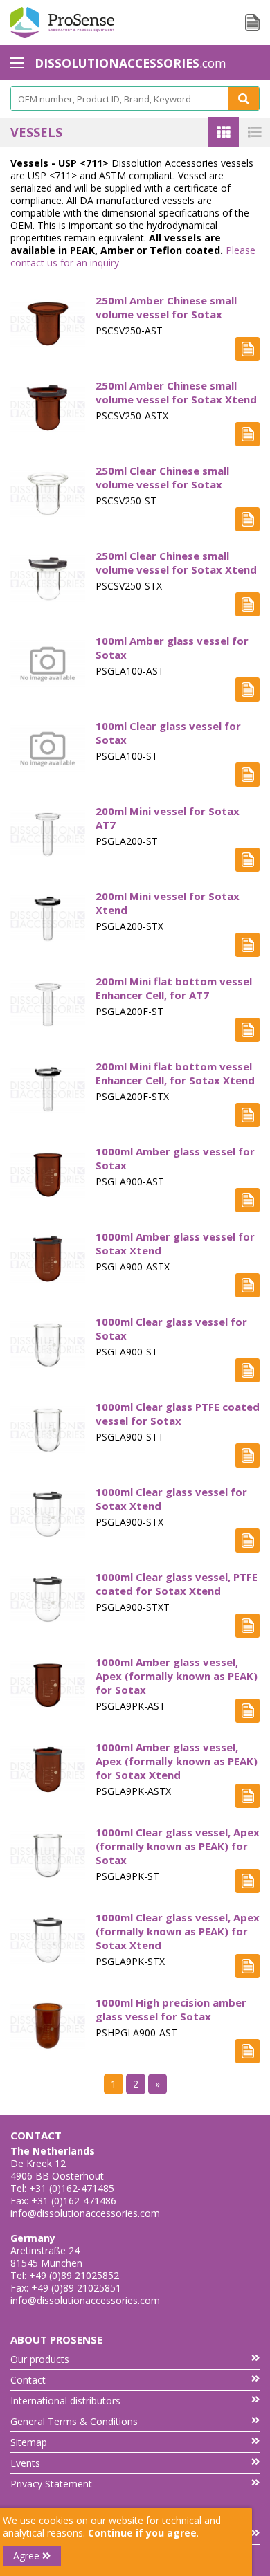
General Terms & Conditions (74, 2421)
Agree (28, 2556)
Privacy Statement (51, 2484)
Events (25, 2463)
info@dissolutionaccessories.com (85, 2213)
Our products (40, 2359)
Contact (28, 2380)
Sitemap (29, 2442)
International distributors (65, 2401)
